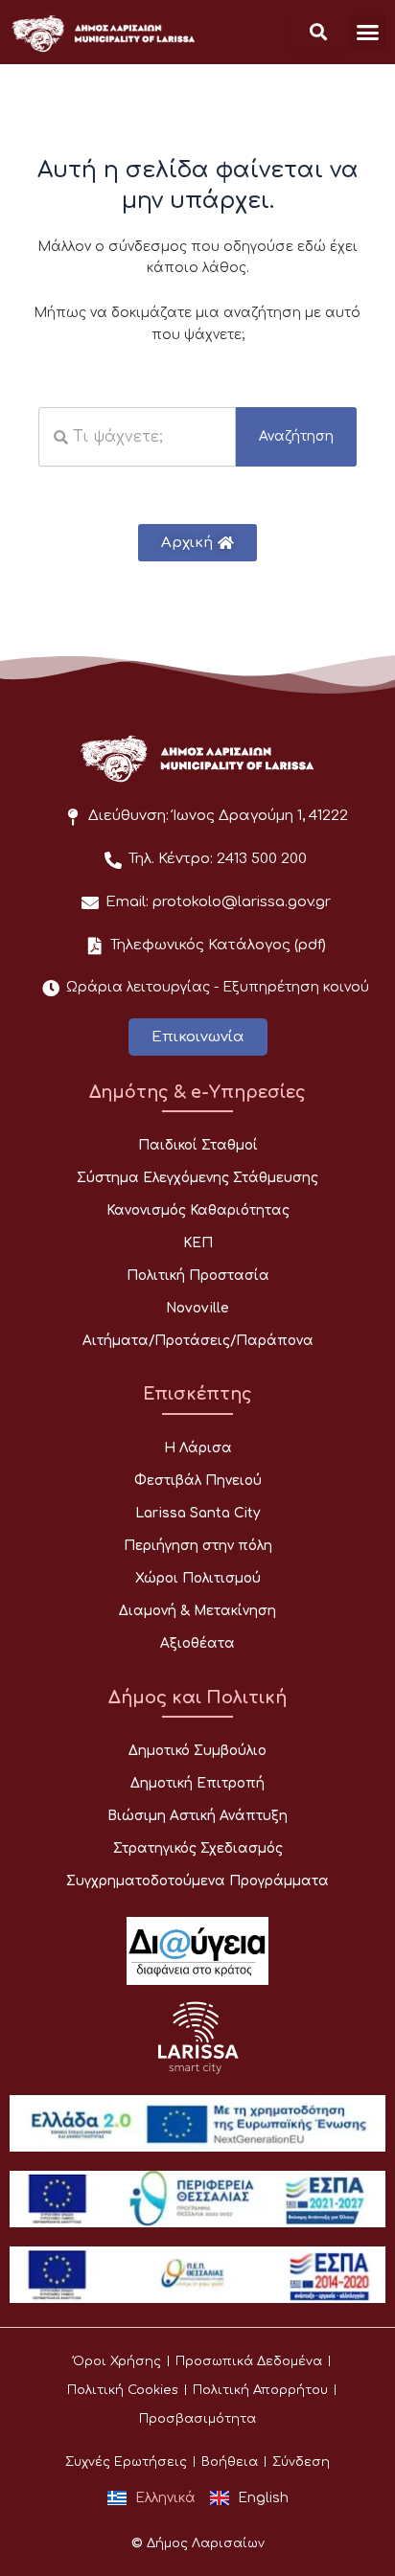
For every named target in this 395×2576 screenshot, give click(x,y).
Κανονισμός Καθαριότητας (198, 1210)
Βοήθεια (230, 2462)
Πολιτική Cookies (123, 2390)
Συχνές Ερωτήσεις (126, 2462)
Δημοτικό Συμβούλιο (197, 1751)
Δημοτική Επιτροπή (197, 1783)
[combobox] (137, 437)
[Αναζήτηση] (318, 32)
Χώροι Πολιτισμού (198, 1578)
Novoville (197, 1308)
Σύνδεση (301, 2462)
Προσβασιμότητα (197, 2419)
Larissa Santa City (197, 1513)
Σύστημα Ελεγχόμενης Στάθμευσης (197, 1178)
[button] (368, 33)
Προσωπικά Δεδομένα (249, 2361)
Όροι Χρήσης (117, 2361)
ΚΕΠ (198, 1243)
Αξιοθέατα (197, 1643)
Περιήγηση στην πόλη (198, 1546)
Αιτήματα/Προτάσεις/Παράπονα (198, 1341)
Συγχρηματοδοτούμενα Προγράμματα (197, 1881)
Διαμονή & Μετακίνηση (197, 1611)
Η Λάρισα (198, 1448)
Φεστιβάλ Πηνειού (198, 1481)
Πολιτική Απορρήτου (260, 2390)
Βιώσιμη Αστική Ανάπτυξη (197, 1816)
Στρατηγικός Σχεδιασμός (198, 1848)
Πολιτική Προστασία (198, 1276)
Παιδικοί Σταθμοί (198, 1145)
